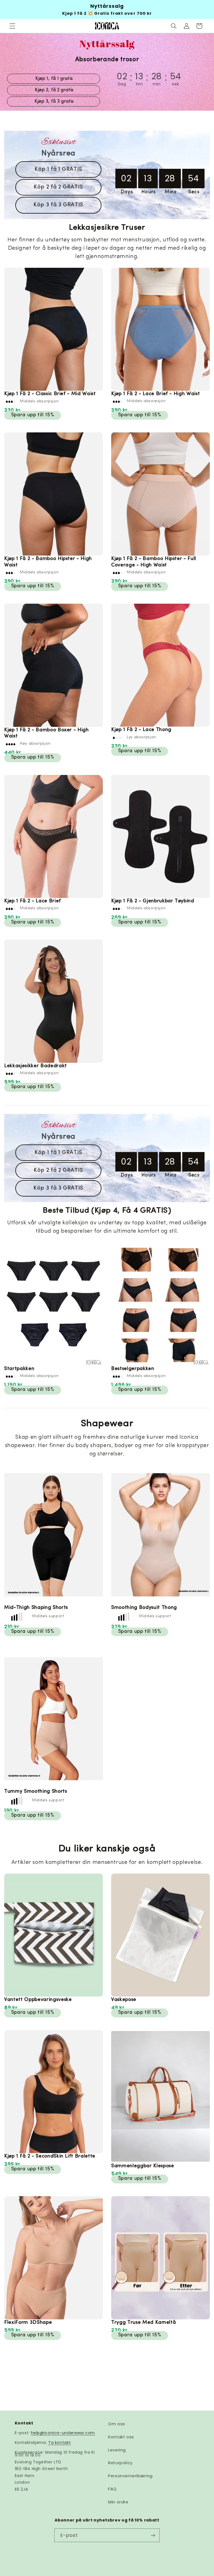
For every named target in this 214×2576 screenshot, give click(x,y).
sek (175, 84)
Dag (122, 84)
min (157, 84)
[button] (12, 26)
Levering (117, 2450)
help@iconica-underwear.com (63, 2433)
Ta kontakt (59, 2443)
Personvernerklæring (130, 2476)
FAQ (112, 2489)
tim (139, 84)
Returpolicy (120, 2463)
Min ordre (118, 2502)
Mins (171, 192)
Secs (194, 192)
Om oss (117, 2424)
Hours (149, 192)
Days (127, 192)
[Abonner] (153, 2535)
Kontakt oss (121, 2437)
